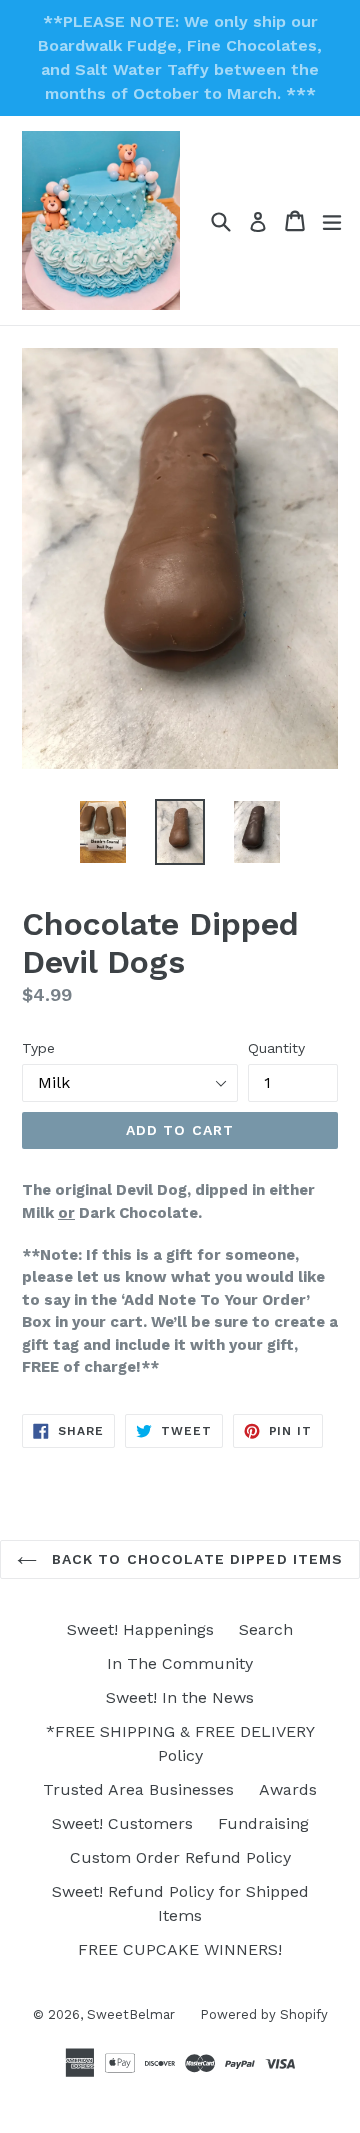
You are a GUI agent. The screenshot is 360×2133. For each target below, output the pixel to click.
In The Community (180, 1663)
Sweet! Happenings (140, 1629)
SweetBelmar (131, 2014)
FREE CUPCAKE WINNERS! (180, 1949)
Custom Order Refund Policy (180, 1857)
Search (266, 1629)
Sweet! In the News (180, 1697)
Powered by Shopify (264, 2014)
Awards (288, 1789)
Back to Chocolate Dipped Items (195, 1559)
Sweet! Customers (122, 1823)
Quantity (276, 1048)
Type (38, 1048)
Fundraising (263, 1823)
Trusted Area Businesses (138, 1789)
